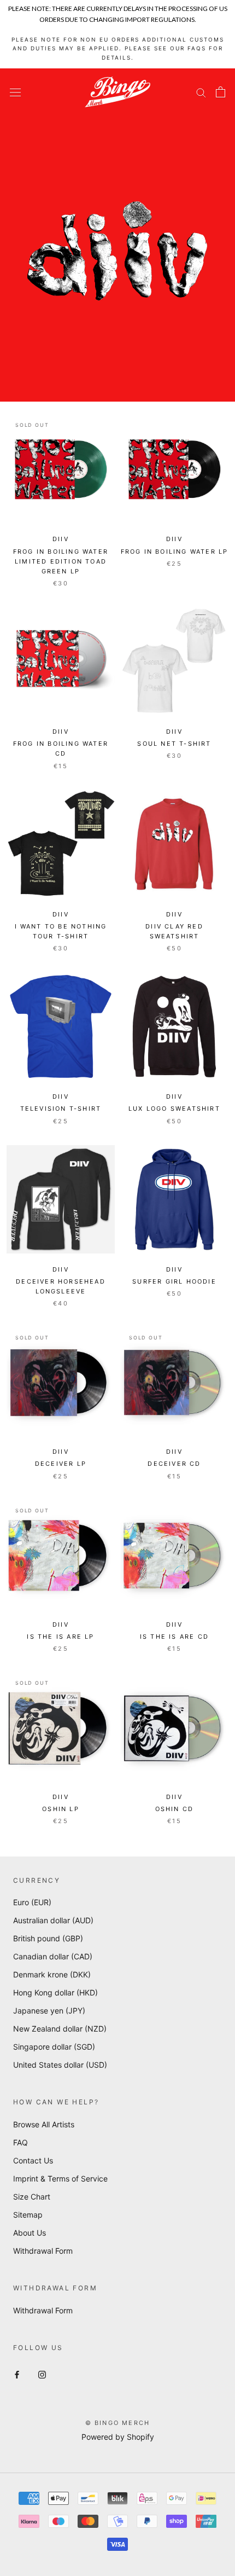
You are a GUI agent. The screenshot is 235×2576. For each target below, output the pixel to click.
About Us (30, 2233)
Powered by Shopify (118, 2437)
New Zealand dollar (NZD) (60, 2029)
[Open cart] (221, 92)
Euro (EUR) (32, 1902)
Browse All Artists (44, 2124)
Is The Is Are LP (60, 1637)
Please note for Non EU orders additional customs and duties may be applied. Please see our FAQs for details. (118, 48)
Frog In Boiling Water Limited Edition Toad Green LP (61, 561)
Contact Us (33, 2160)
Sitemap (28, 2215)
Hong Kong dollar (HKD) (55, 1992)
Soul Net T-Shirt (174, 744)
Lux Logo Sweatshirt (174, 1109)
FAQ (20, 2142)
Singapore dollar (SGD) (54, 2047)
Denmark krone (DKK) (52, 1974)
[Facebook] (17, 2374)
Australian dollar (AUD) (53, 1920)
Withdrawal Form (43, 2251)
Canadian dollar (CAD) (53, 1956)
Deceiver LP (61, 1464)
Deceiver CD (174, 1464)
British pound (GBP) (48, 1938)
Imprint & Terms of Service (60, 2178)
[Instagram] (42, 2374)
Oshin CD (175, 1809)
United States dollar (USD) (60, 2065)
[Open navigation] (15, 92)
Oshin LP (61, 1809)
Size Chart (32, 2197)
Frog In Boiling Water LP (175, 552)
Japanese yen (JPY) (49, 2011)
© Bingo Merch (118, 2423)
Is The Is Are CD (174, 1637)
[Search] (201, 92)
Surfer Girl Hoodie (174, 1281)
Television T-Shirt (61, 1109)
